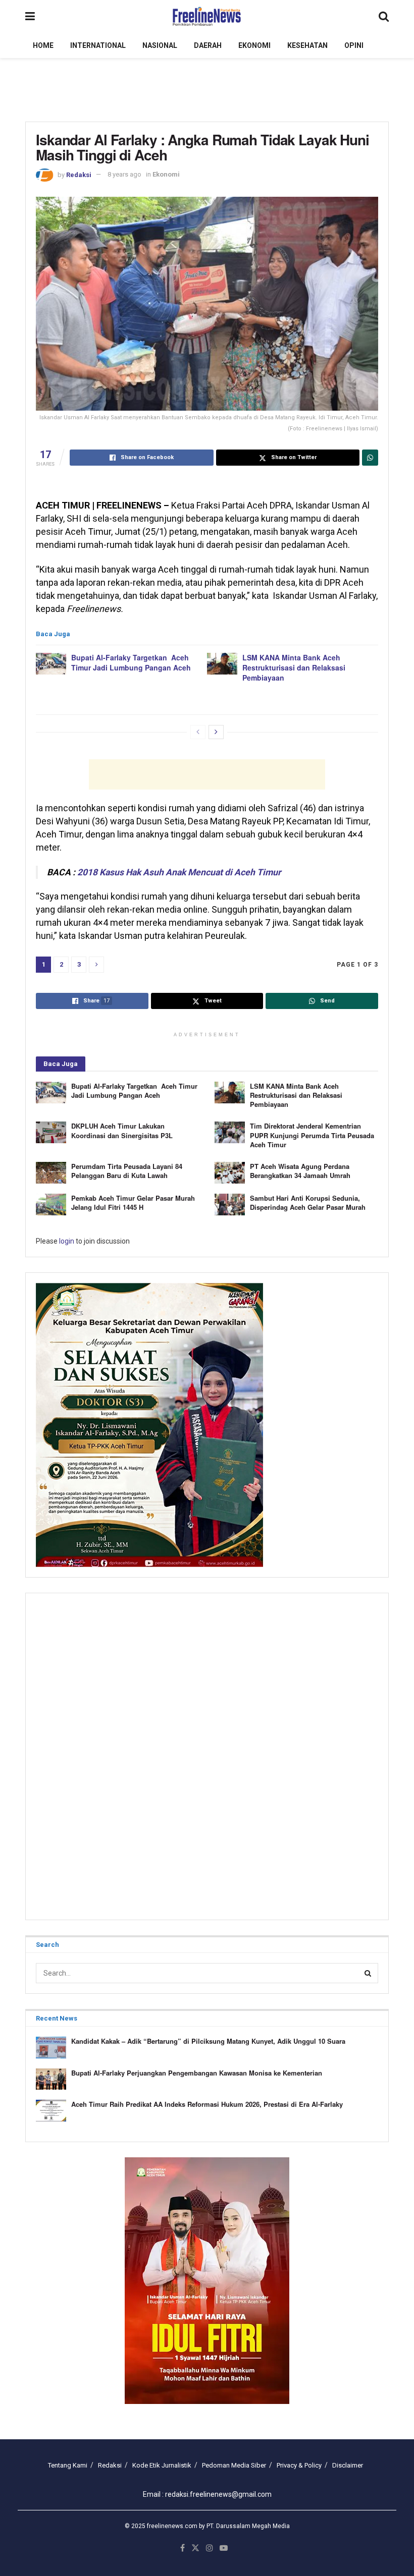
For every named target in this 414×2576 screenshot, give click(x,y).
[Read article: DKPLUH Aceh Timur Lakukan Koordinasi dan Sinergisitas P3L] (51, 1132)
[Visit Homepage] (207, 17)
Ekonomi (166, 174)
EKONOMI (254, 45)
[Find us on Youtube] (224, 2548)
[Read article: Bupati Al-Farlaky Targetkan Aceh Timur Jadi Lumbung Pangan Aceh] (51, 664)
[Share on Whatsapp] (370, 458)
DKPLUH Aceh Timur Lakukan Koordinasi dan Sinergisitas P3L (122, 1130)
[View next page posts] (216, 732)
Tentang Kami (68, 2465)
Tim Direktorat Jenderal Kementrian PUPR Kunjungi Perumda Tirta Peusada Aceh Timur (312, 1135)
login (67, 1241)
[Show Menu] (30, 16)
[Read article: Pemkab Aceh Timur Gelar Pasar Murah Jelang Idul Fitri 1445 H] (51, 1205)
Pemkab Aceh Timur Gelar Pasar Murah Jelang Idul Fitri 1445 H (133, 1202)
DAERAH (208, 45)
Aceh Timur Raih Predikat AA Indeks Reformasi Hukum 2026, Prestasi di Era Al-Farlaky (207, 2104)
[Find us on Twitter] (195, 2548)
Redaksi (79, 174)
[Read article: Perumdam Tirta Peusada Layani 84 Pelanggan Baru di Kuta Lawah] (51, 1173)
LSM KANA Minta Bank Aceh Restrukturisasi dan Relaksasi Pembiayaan (294, 667)
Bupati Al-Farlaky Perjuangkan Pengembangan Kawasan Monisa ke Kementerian (197, 2073)
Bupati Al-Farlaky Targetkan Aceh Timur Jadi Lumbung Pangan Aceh (131, 662)
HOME (43, 45)
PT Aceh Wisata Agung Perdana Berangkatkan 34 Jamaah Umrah (300, 1171)
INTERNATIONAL (98, 45)
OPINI (354, 45)
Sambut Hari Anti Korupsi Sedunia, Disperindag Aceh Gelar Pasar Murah (308, 1202)
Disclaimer (348, 2465)
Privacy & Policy (299, 2465)
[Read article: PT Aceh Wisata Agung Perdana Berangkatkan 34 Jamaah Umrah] (230, 1173)
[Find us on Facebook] (183, 2548)
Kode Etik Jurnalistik (162, 2465)
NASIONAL (160, 45)
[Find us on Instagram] (210, 2548)
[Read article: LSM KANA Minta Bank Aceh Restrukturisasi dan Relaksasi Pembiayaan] (222, 664)
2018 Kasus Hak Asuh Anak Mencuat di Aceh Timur (179, 872)
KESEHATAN (307, 45)
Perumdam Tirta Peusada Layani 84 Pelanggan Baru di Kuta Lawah (127, 1171)
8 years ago (124, 174)
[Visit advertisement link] (207, 2281)
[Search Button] (384, 16)
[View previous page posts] (198, 732)
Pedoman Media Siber (234, 2465)
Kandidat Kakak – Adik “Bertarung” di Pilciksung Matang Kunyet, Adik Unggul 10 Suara (208, 2041)
